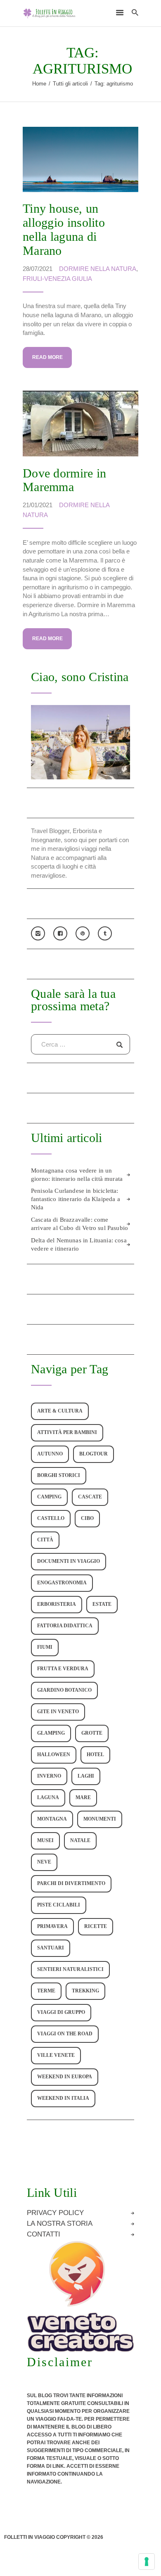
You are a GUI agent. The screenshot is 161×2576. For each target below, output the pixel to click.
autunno (50, 1454)
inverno (49, 1776)
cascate (90, 1497)
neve (44, 1862)
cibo (87, 1518)
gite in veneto (58, 1712)
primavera (52, 1927)
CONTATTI (44, 2234)
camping (49, 1497)
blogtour (94, 1454)
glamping (51, 1733)
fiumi (45, 1647)
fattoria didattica (65, 1626)
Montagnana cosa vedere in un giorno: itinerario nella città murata (77, 1175)
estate (102, 1604)
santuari (51, 1948)
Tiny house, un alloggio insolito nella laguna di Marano (64, 229)
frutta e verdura (63, 1669)
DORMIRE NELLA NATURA (98, 269)
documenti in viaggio (69, 1561)
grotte (92, 1733)
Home (39, 84)
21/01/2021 (38, 505)
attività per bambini (67, 1433)
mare (83, 1798)
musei (45, 1841)
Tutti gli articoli (70, 84)
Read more (47, 357)
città (45, 1540)
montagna (52, 1819)
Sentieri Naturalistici (70, 1969)
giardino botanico (64, 1690)
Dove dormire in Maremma (65, 480)
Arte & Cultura (60, 1411)
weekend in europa (65, 2077)
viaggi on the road (65, 2034)
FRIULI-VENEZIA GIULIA (57, 279)
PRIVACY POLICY (55, 2213)
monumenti (100, 1819)
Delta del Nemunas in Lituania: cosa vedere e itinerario (79, 1244)
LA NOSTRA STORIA (60, 2224)
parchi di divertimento (71, 1884)
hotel (95, 1755)
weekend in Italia (63, 2098)
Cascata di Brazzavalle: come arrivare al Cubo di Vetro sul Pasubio (79, 1224)
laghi (86, 1776)
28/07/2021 (38, 269)
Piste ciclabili (59, 1905)
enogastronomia (62, 1583)
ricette (96, 1927)
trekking (85, 1991)
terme (46, 1991)
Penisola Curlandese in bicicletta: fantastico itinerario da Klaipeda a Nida (76, 1199)
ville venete (56, 2055)
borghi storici (59, 1476)
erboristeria (57, 1604)
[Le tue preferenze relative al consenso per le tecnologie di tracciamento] (147, 2562)
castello (51, 1518)
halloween (54, 1755)
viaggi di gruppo (61, 2012)
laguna (48, 1798)
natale (80, 1841)
